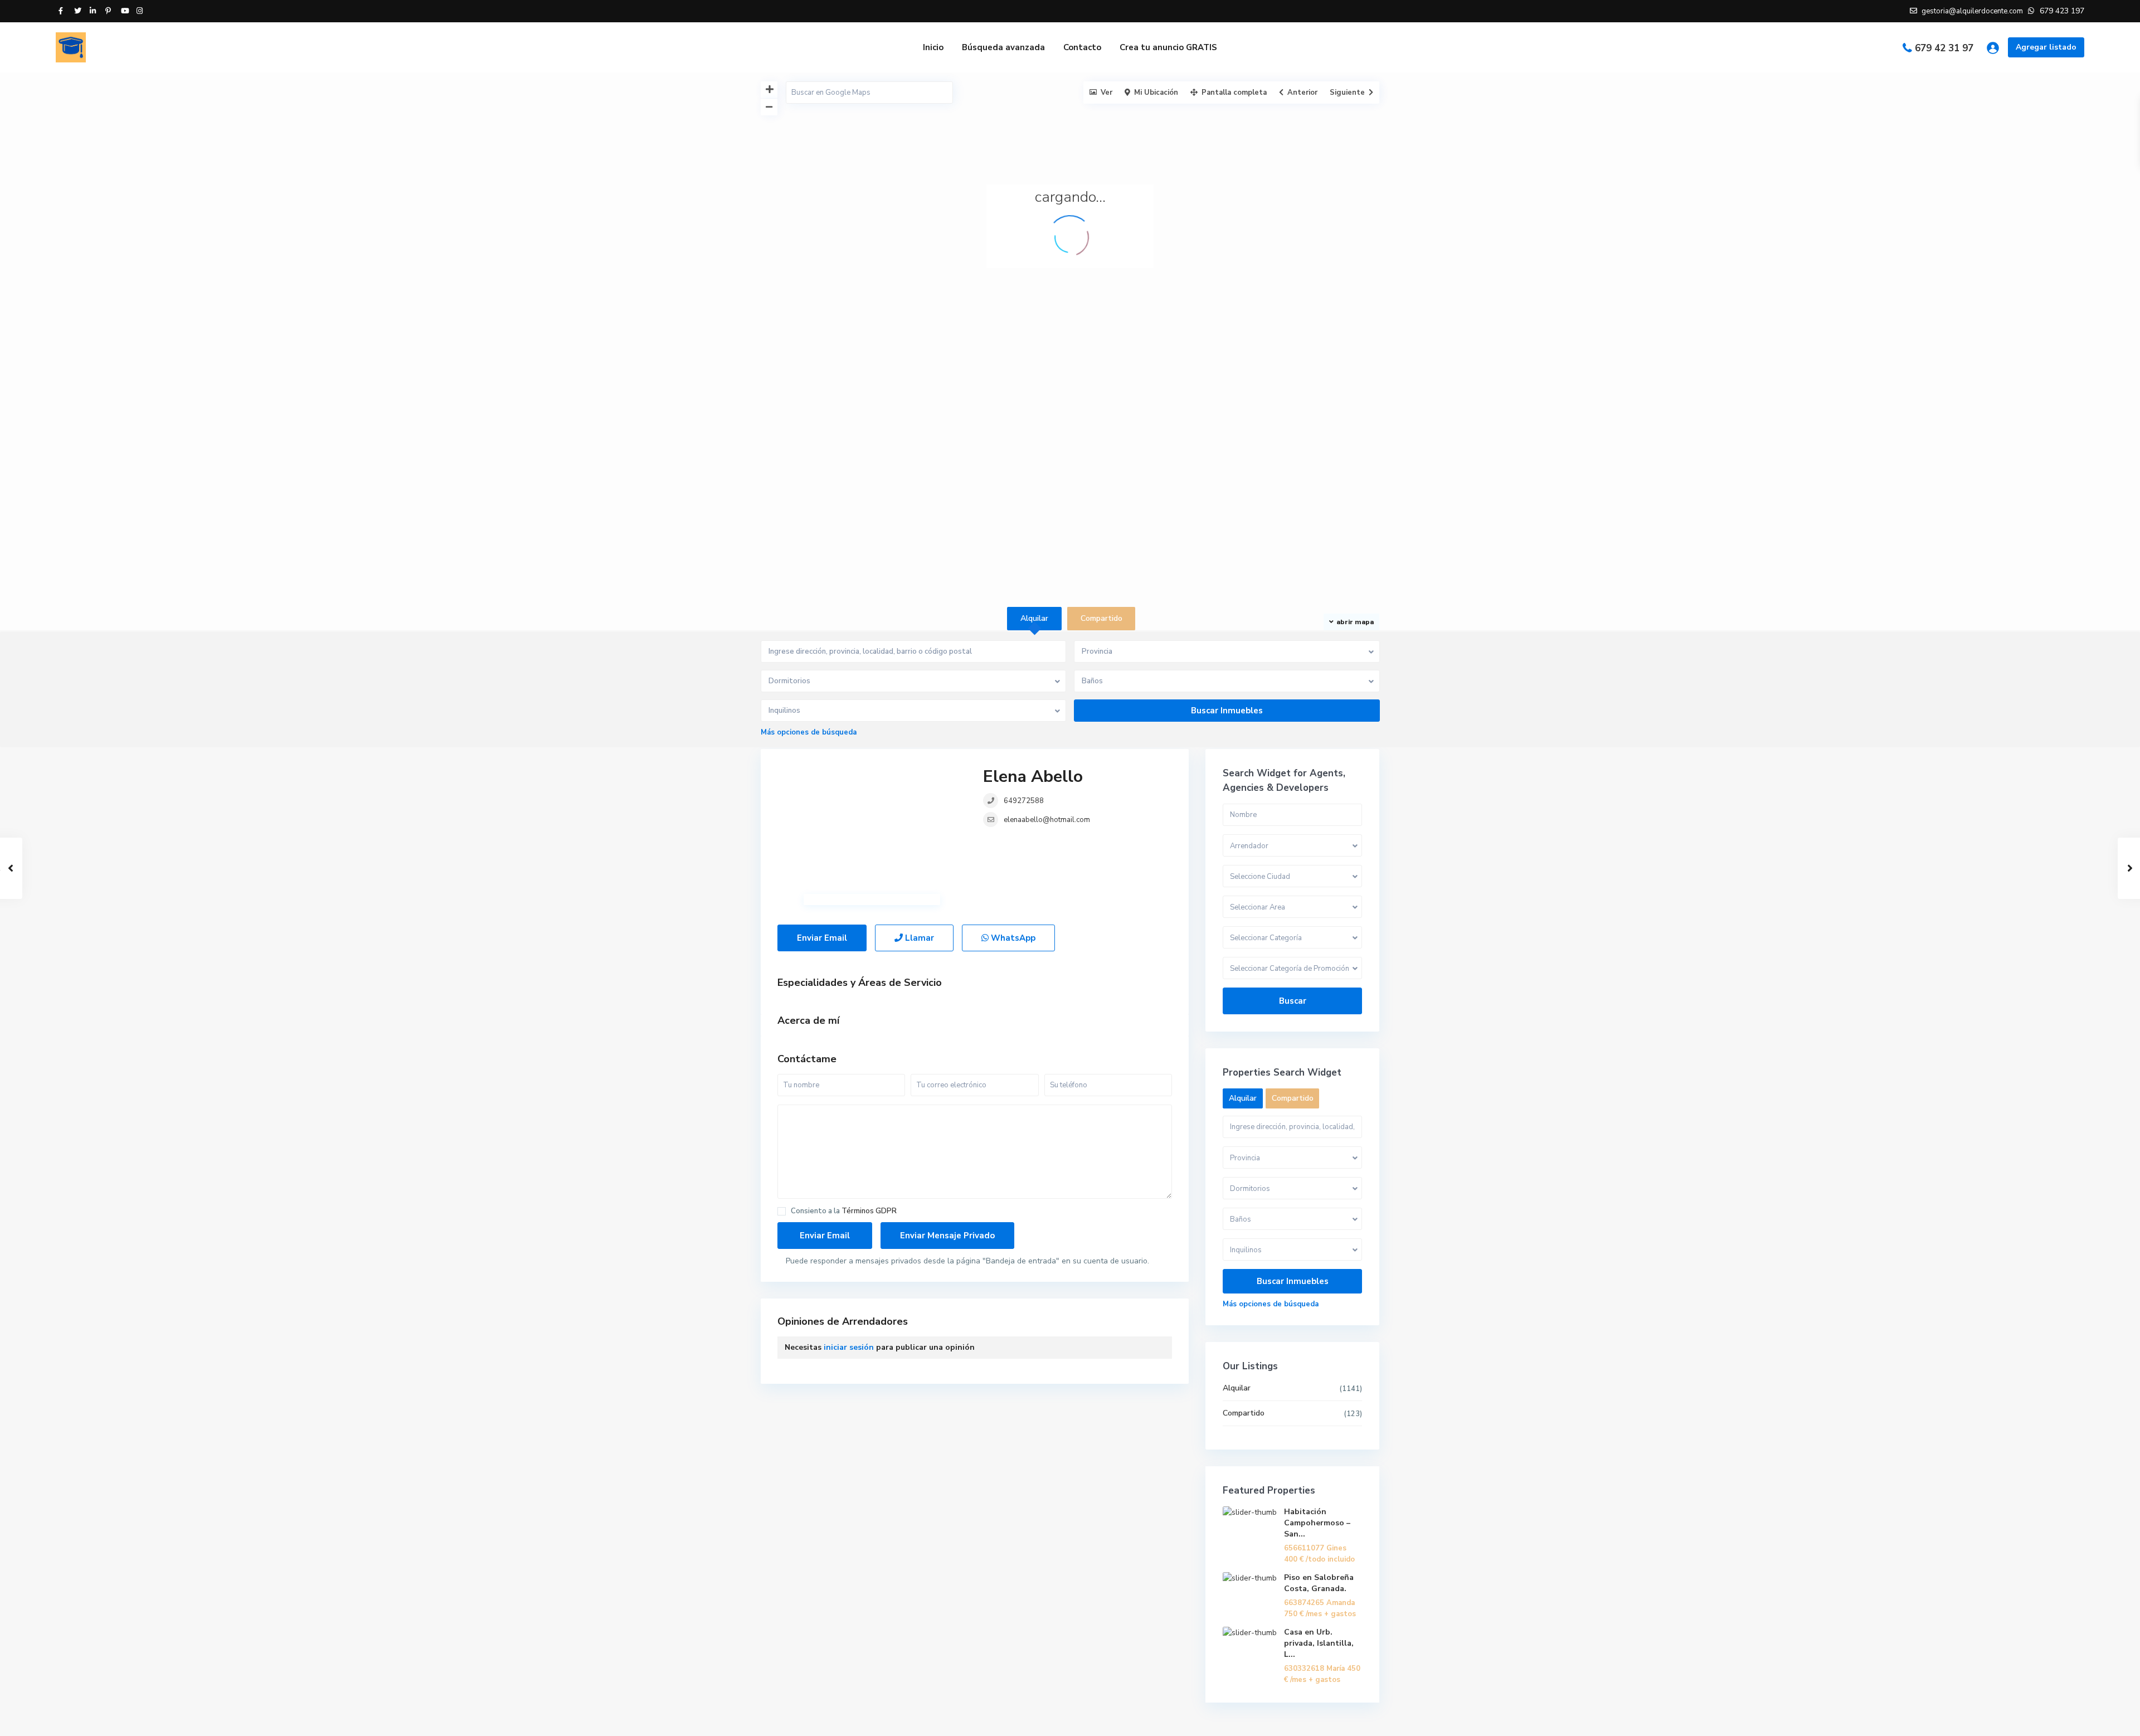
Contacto (1082, 47)
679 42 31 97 (1944, 48)
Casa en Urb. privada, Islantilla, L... (1319, 1643)
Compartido (1244, 1413)
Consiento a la (844, 1211)
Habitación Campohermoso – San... (1317, 1523)
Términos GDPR (869, 1211)
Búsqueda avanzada (1003, 47)
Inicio (933, 47)
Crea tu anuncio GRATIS (1168, 47)
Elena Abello (1033, 777)
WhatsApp (1012, 938)
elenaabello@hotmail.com (1047, 820)
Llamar (918, 938)
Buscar (1293, 1001)
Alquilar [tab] (1034, 618)
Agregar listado (2046, 47)
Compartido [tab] (1101, 618)
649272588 (1024, 801)
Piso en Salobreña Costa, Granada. (1319, 1583)
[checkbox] (782, 1211)
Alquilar (1237, 1388)
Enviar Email (822, 938)
